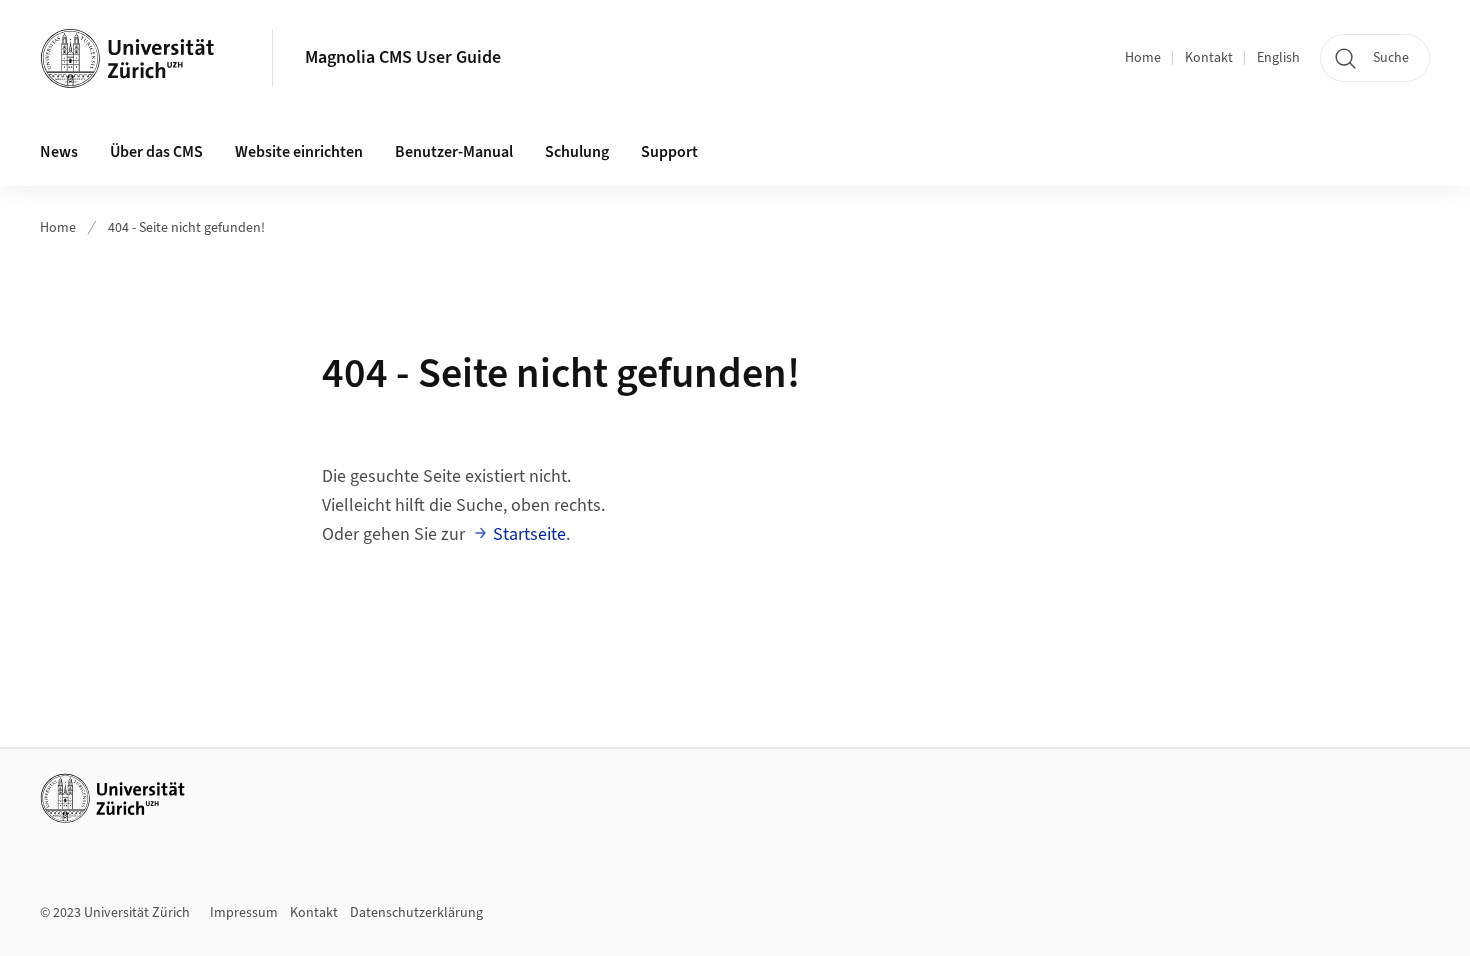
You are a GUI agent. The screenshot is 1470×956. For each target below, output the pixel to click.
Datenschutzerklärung (416, 913)
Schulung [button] (577, 152)
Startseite (529, 534)
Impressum (244, 913)
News (59, 152)
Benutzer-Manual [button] (454, 152)
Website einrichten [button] (299, 152)
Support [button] (669, 152)
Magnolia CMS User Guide (403, 57)
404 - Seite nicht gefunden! (186, 228)
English (1278, 58)
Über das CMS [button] (156, 152)
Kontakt (1209, 58)
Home (1143, 58)
